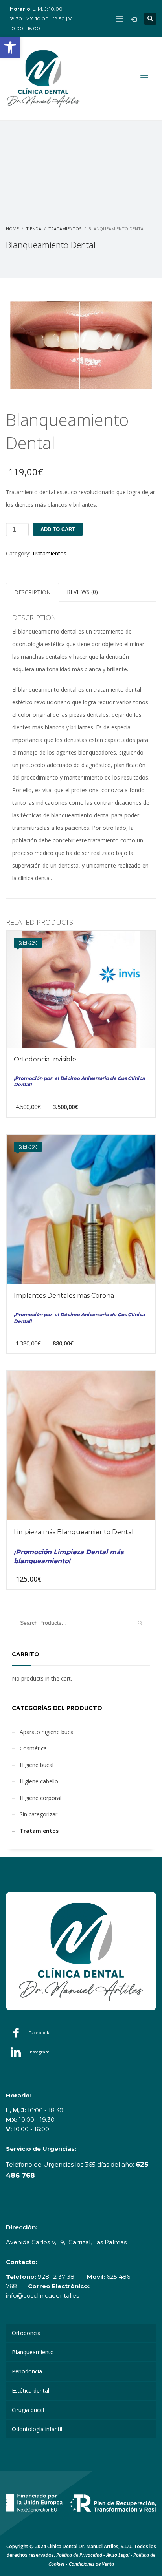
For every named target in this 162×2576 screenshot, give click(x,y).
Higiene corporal (40, 1798)
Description (32, 592)
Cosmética (33, 1748)
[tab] (32, 592)
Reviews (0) (82, 592)
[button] (10, 48)
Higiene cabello (39, 1781)
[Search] (140, 1623)
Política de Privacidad (79, 2555)
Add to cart (58, 529)
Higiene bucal (37, 1765)
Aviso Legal (118, 2555)
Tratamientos (49, 553)
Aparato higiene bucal (47, 1732)
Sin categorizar (39, 1814)
